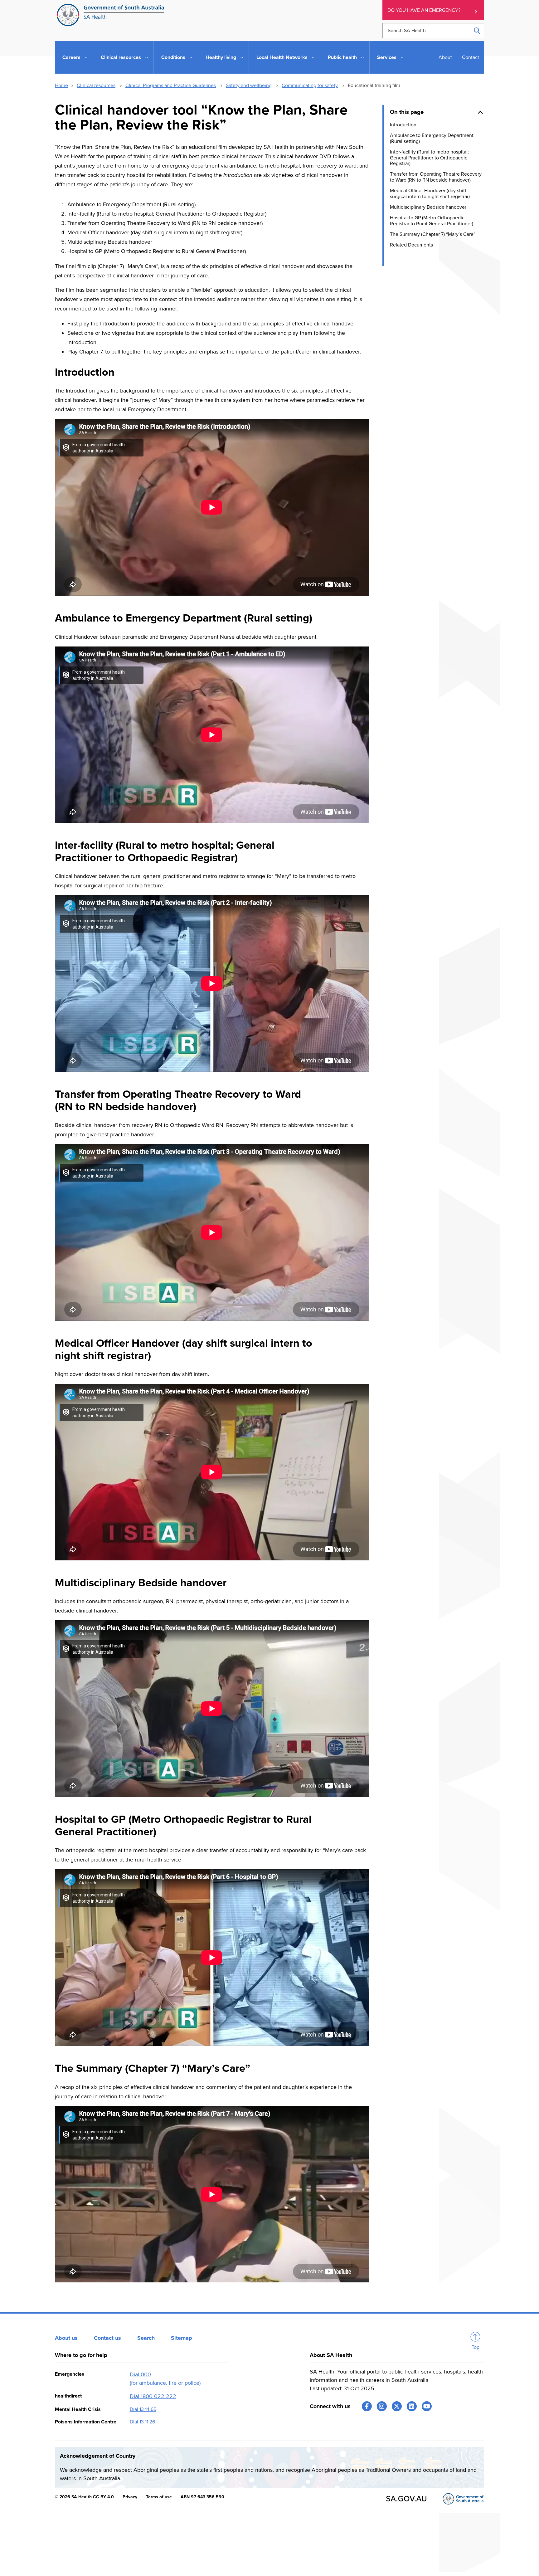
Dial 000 (140, 2374)
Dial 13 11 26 (142, 2422)
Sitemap (182, 2338)
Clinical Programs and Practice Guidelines (171, 85)
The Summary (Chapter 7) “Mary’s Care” (433, 234)
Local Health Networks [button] (282, 57)
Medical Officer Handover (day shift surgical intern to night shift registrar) (430, 193)
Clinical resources (96, 85)
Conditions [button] (173, 57)
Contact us (107, 2338)
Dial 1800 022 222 (153, 2396)
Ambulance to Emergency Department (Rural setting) (432, 138)
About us (66, 2338)
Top (476, 2347)
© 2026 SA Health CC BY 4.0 (84, 2497)
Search (146, 2338)
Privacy (130, 2497)
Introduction (403, 124)
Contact (471, 57)
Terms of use (159, 2497)
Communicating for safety (310, 85)
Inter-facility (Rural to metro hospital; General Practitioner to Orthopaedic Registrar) (429, 157)
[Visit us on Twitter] (397, 2406)
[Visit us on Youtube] (427, 2406)
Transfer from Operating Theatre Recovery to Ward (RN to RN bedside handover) (436, 177)
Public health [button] (342, 57)
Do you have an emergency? (424, 10)
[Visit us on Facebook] (367, 2406)
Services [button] (387, 57)
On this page (407, 112)
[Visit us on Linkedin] (412, 2406)
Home (61, 85)
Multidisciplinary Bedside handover (428, 207)
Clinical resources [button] (121, 57)
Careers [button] (71, 57)
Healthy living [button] (221, 57)
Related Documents (411, 245)
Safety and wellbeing (249, 85)
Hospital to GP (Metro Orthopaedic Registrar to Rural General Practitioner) (432, 221)
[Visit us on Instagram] (382, 2406)
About (445, 57)
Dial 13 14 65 (143, 2409)
